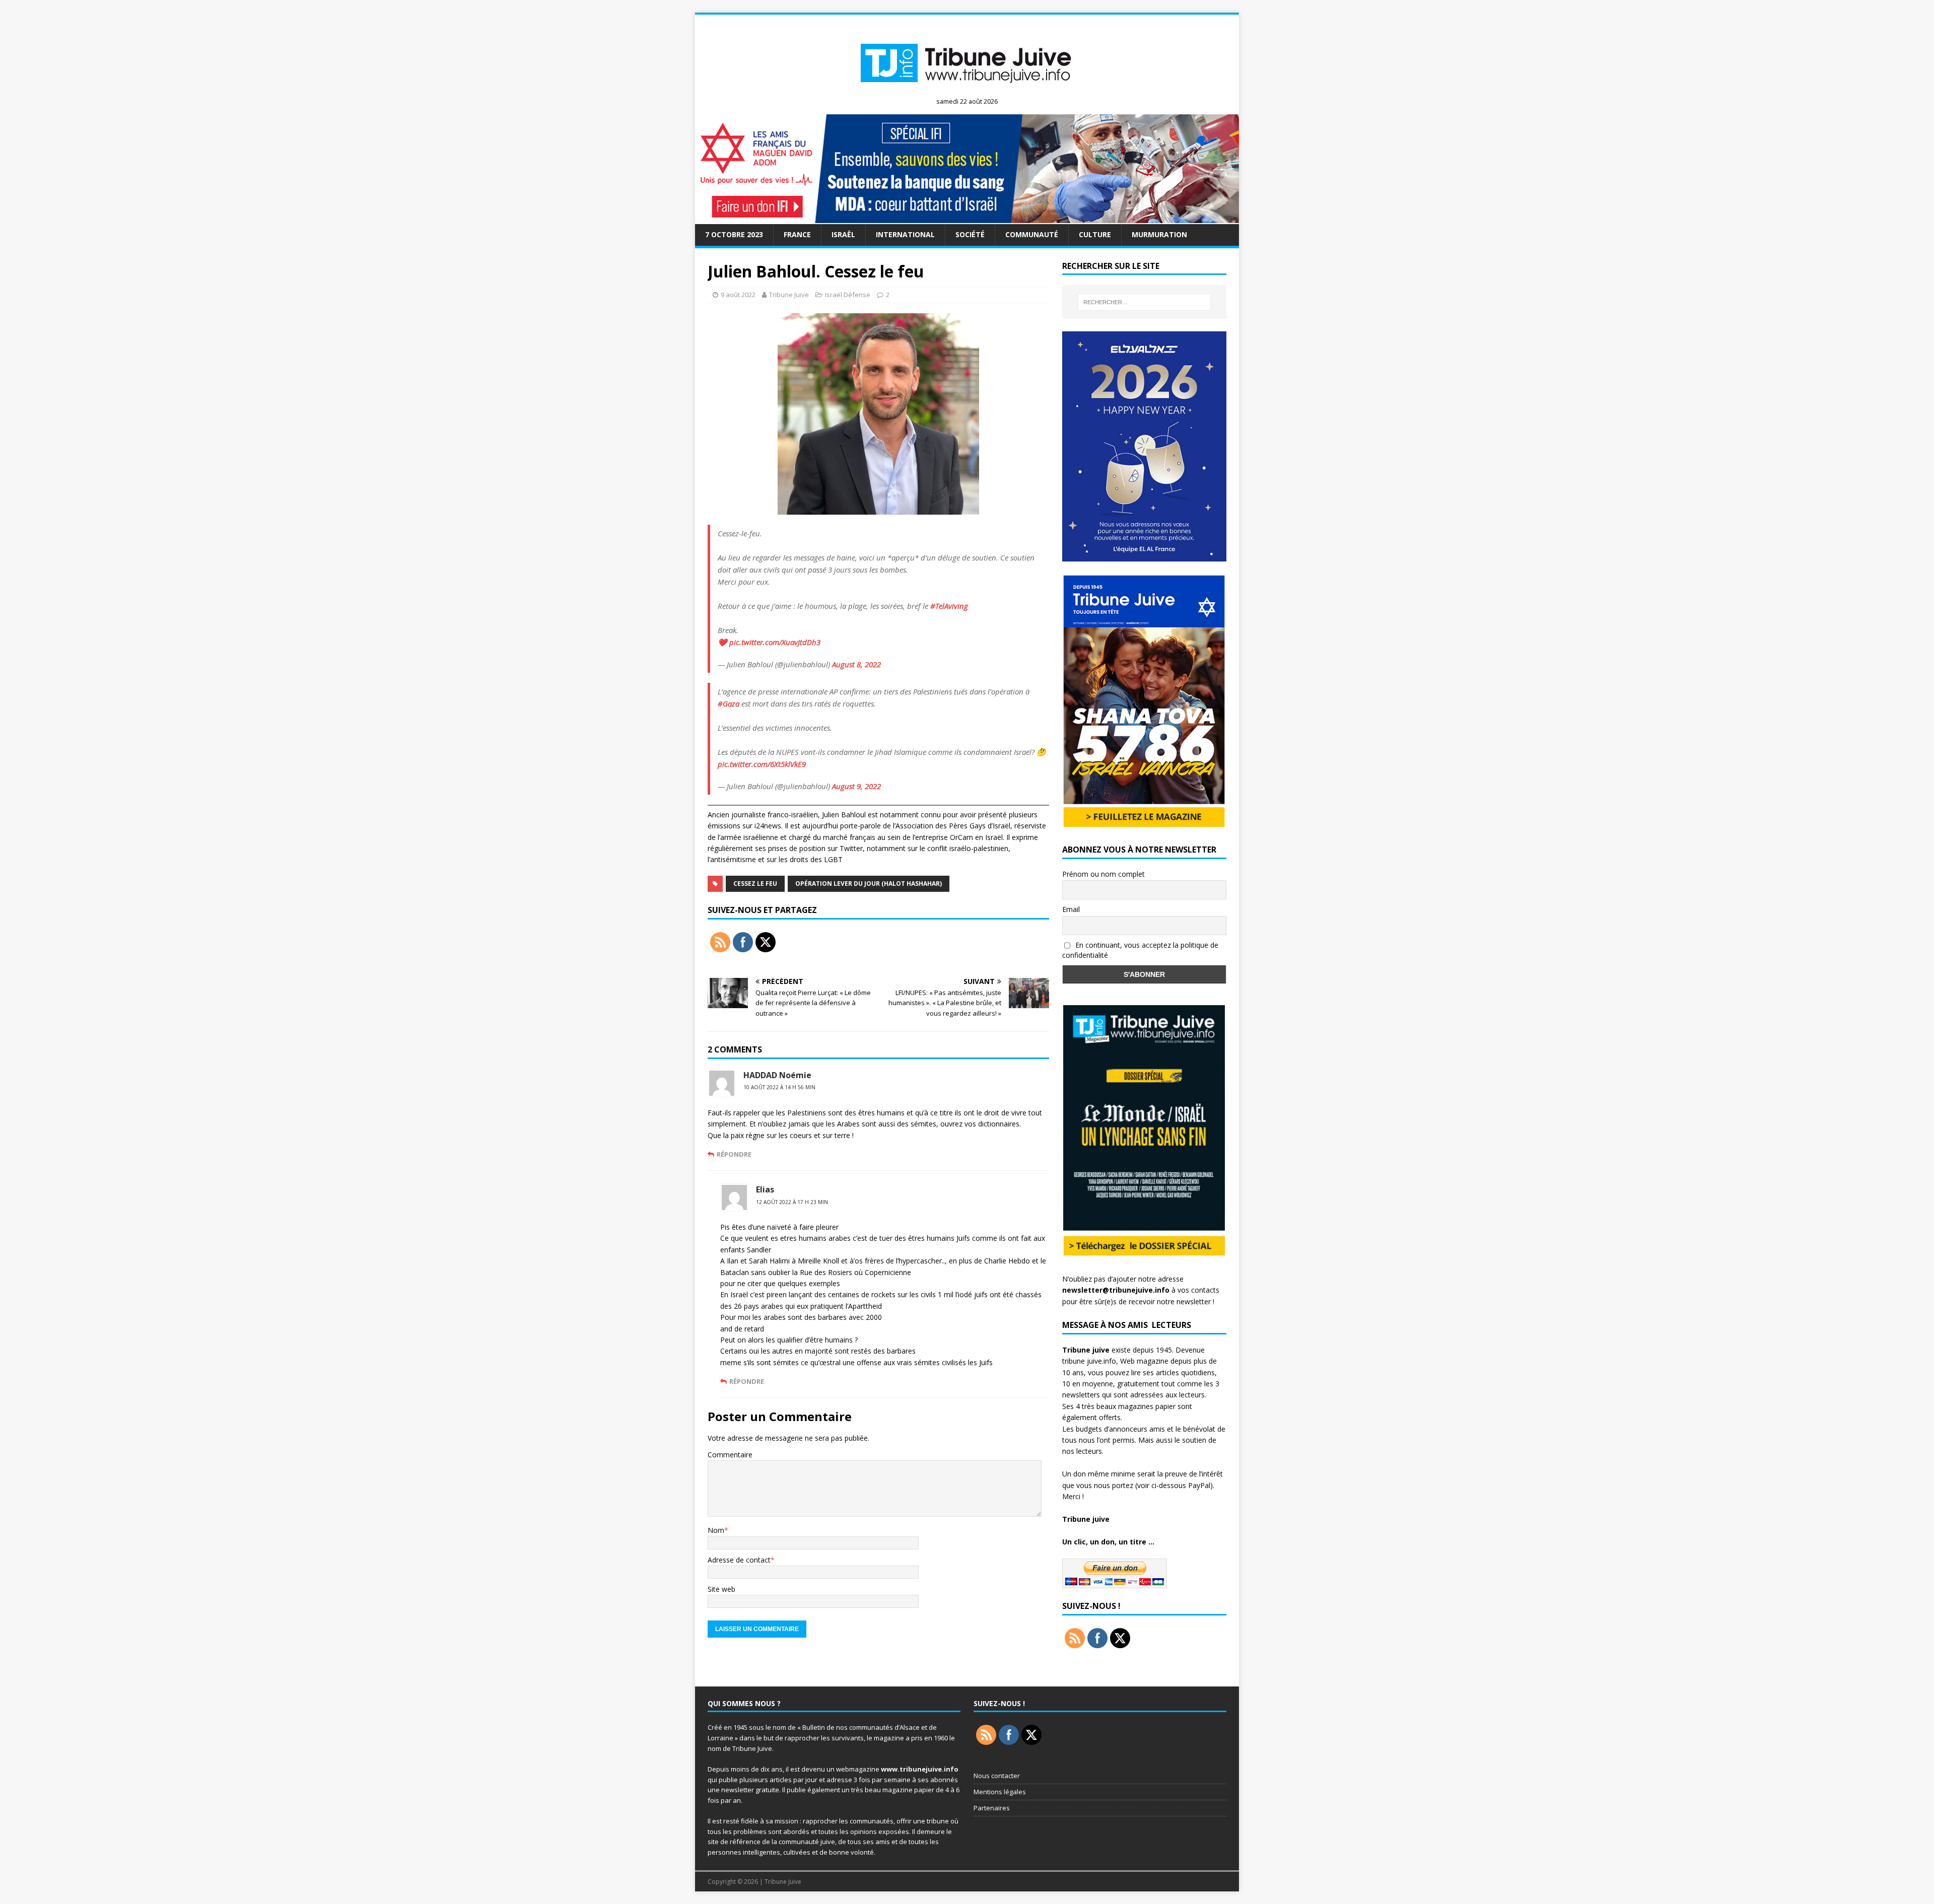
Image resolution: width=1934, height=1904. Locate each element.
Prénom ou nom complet (1103, 874)
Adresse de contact (739, 1560)
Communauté (1032, 234)
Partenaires (992, 1808)
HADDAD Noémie (777, 1075)
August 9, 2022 (856, 786)
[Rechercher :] (1144, 302)
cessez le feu (755, 884)
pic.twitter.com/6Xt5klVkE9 (762, 764)
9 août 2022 (738, 295)
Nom (716, 1530)
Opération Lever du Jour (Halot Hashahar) (869, 884)
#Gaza (729, 703)
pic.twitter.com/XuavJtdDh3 (775, 642)
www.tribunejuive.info (920, 1769)
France (797, 234)
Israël (843, 234)
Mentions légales (1000, 1792)
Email (1071, 909)
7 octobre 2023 (734, 234)
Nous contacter (997, 1776)
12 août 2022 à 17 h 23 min (792, 1202)
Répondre (734, 1154)
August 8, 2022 (856, 664)
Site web (721, 1589)
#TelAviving (949, 606)
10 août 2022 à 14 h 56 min (779, 1087)
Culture (1095, 234)
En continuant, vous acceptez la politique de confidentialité (1140, 950)
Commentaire (730, 1455)
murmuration (1159, 234)
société (970, 234)
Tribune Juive (789, 295)
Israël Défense (848, 295)
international (905, 234)
